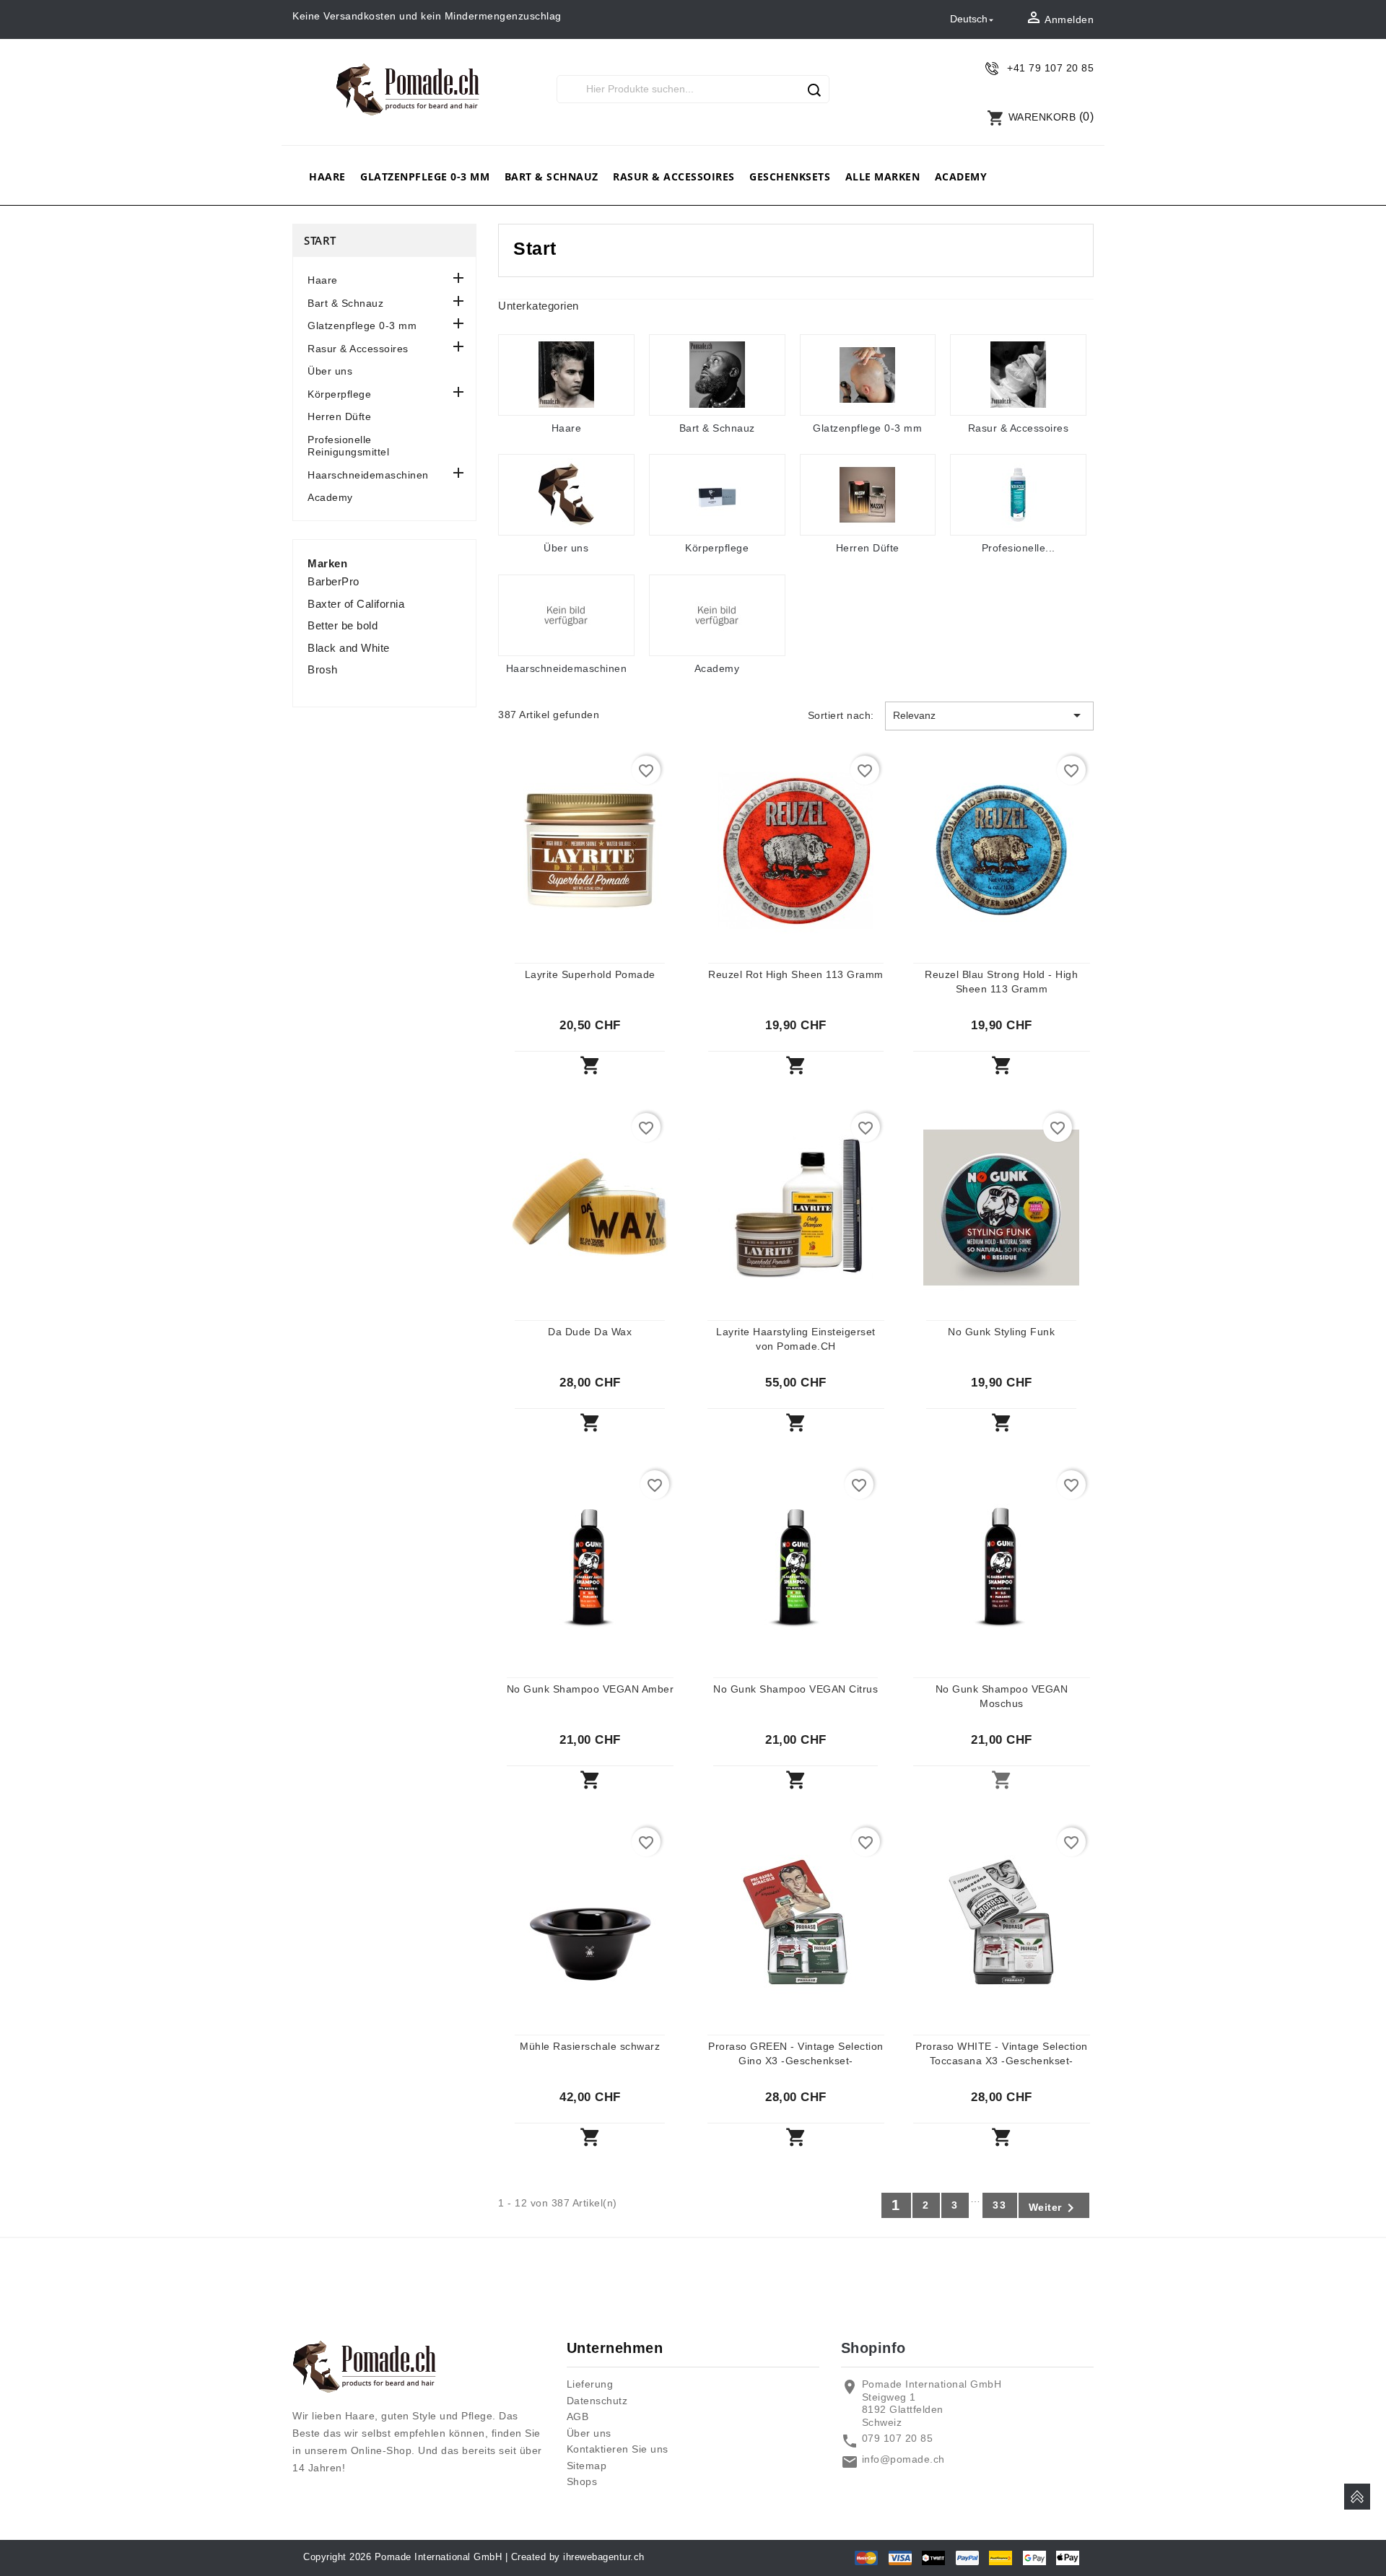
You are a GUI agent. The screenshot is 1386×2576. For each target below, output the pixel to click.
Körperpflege (339, 394)
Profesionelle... (1019, 548)
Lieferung (590, 2384)
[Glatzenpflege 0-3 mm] (868, 375)
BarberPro (334, 581)
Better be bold (343, 625)
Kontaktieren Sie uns (618, 2449)
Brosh (323, 669)
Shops (582, 2481)
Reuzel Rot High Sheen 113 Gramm (796, 974)
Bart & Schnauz (552, 176)
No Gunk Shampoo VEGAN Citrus (796, 1689)
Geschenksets (790, 176)
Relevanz (989, 715)
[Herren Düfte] (868, 495)
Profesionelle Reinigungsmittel (348, 446)
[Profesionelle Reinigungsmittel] (1018, 495)
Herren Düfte (339, 416)
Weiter (1054, 2208)
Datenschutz (597, 2401)
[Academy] (717, 615)
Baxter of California (356, 604)
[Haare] (566, 375)
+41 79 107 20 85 (1050, 68)
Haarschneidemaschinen (368, 475)
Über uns (330, 371)
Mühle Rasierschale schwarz (590, 2046)
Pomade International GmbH (439, 2557)
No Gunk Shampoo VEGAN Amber (590, 1689)
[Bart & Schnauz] (717, 375)
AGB (578, 2416)
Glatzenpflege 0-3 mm (425, 176)
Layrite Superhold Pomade (590, 974)
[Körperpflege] (717, 495)
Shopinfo (873, 2348)
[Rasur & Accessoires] (1018, 375)
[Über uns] (566, 495)
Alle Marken (883, 176)
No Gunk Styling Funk (1001, 1332)
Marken (327, 563)
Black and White (349, 648)
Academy (961, 176)
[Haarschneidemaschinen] (566, 615)
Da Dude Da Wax (590, 1332)
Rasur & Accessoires (674, 176)
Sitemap (587, 2466)
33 (1000, 2205)
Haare (327, 176)
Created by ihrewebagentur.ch (578, 2557)
